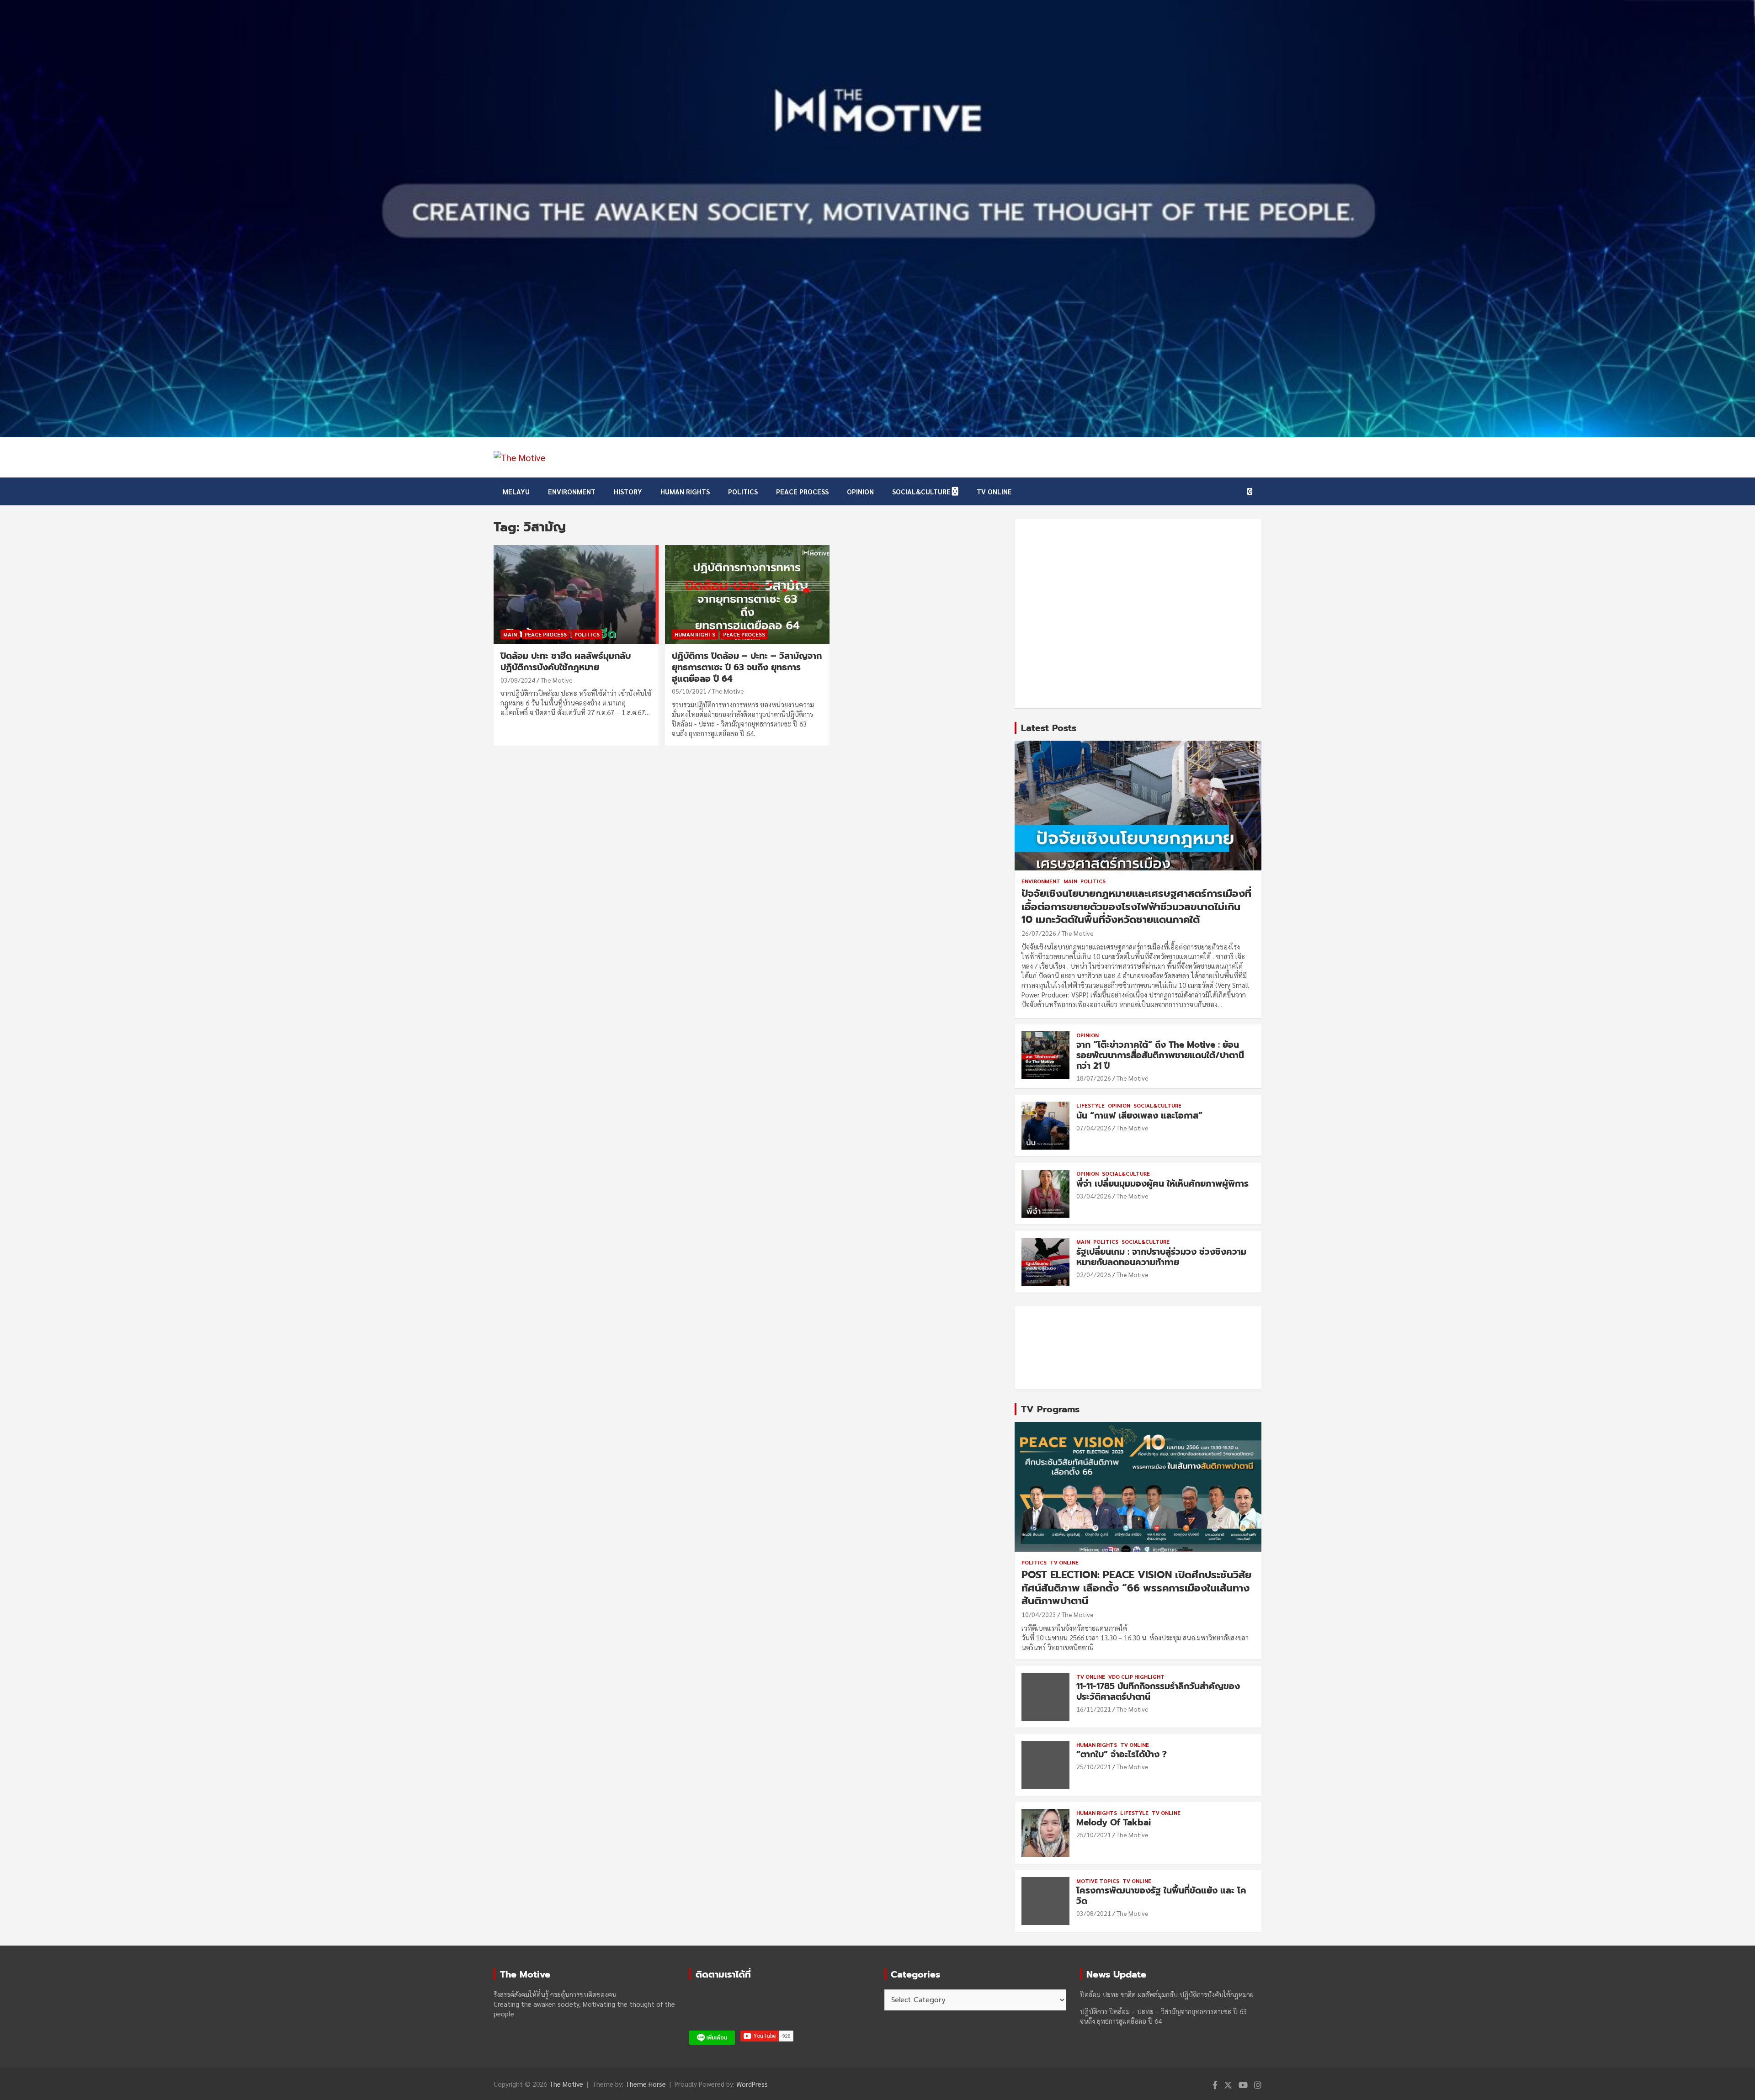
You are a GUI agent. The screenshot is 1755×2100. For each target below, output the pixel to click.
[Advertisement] (1138, 614)
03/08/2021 (1094, 1913)
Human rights (685, 491)
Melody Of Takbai (1114, 1822)
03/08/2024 (518, 680)
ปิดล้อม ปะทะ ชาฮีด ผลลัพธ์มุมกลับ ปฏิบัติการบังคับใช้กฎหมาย (566, 662)
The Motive (557, 680)
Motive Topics (1098, 1881)
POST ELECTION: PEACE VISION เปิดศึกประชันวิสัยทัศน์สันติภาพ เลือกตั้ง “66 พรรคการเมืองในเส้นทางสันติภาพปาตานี (1136, 1588)
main (510, 634)
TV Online (994, 491)
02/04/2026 (1094, 1274)
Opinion (860, 491)
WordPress (752, 2084)
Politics (743, 491)
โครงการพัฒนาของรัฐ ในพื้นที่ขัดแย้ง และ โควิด (1161, 1896)
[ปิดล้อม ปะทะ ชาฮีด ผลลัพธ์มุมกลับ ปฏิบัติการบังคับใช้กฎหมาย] (576, 594)
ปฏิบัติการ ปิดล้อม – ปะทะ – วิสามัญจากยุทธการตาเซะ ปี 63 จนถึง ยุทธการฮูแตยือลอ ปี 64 (747, 667)
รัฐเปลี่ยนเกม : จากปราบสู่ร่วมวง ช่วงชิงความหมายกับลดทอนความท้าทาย (1161, 1257)
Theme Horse (646, 2084)
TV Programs (1050, 1409)
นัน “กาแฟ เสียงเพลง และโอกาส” (1139, 1116)
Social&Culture (921, 491)
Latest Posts (1049, 728)
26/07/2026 (1039, 933)
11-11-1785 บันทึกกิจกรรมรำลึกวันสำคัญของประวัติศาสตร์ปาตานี (1158, 1692)
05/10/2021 (689, 691)
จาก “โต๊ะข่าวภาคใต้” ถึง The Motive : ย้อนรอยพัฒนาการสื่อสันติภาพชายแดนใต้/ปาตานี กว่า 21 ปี (1160, 1055)
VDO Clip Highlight (1136, 1676)
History (628, 491)
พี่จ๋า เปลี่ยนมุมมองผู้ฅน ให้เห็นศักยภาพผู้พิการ (1162, 1184)
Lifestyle (1090, 1105)
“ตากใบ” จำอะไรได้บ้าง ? (1122, 1754)
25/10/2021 (1094, 1766)
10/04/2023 (1039, 1614)
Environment (572, 491)
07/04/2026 (1094, 1128)
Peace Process (802, 491)
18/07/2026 (1094, 1078)
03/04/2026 (1094, 1196)
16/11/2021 (1094, 1709)
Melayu (516, 491)
